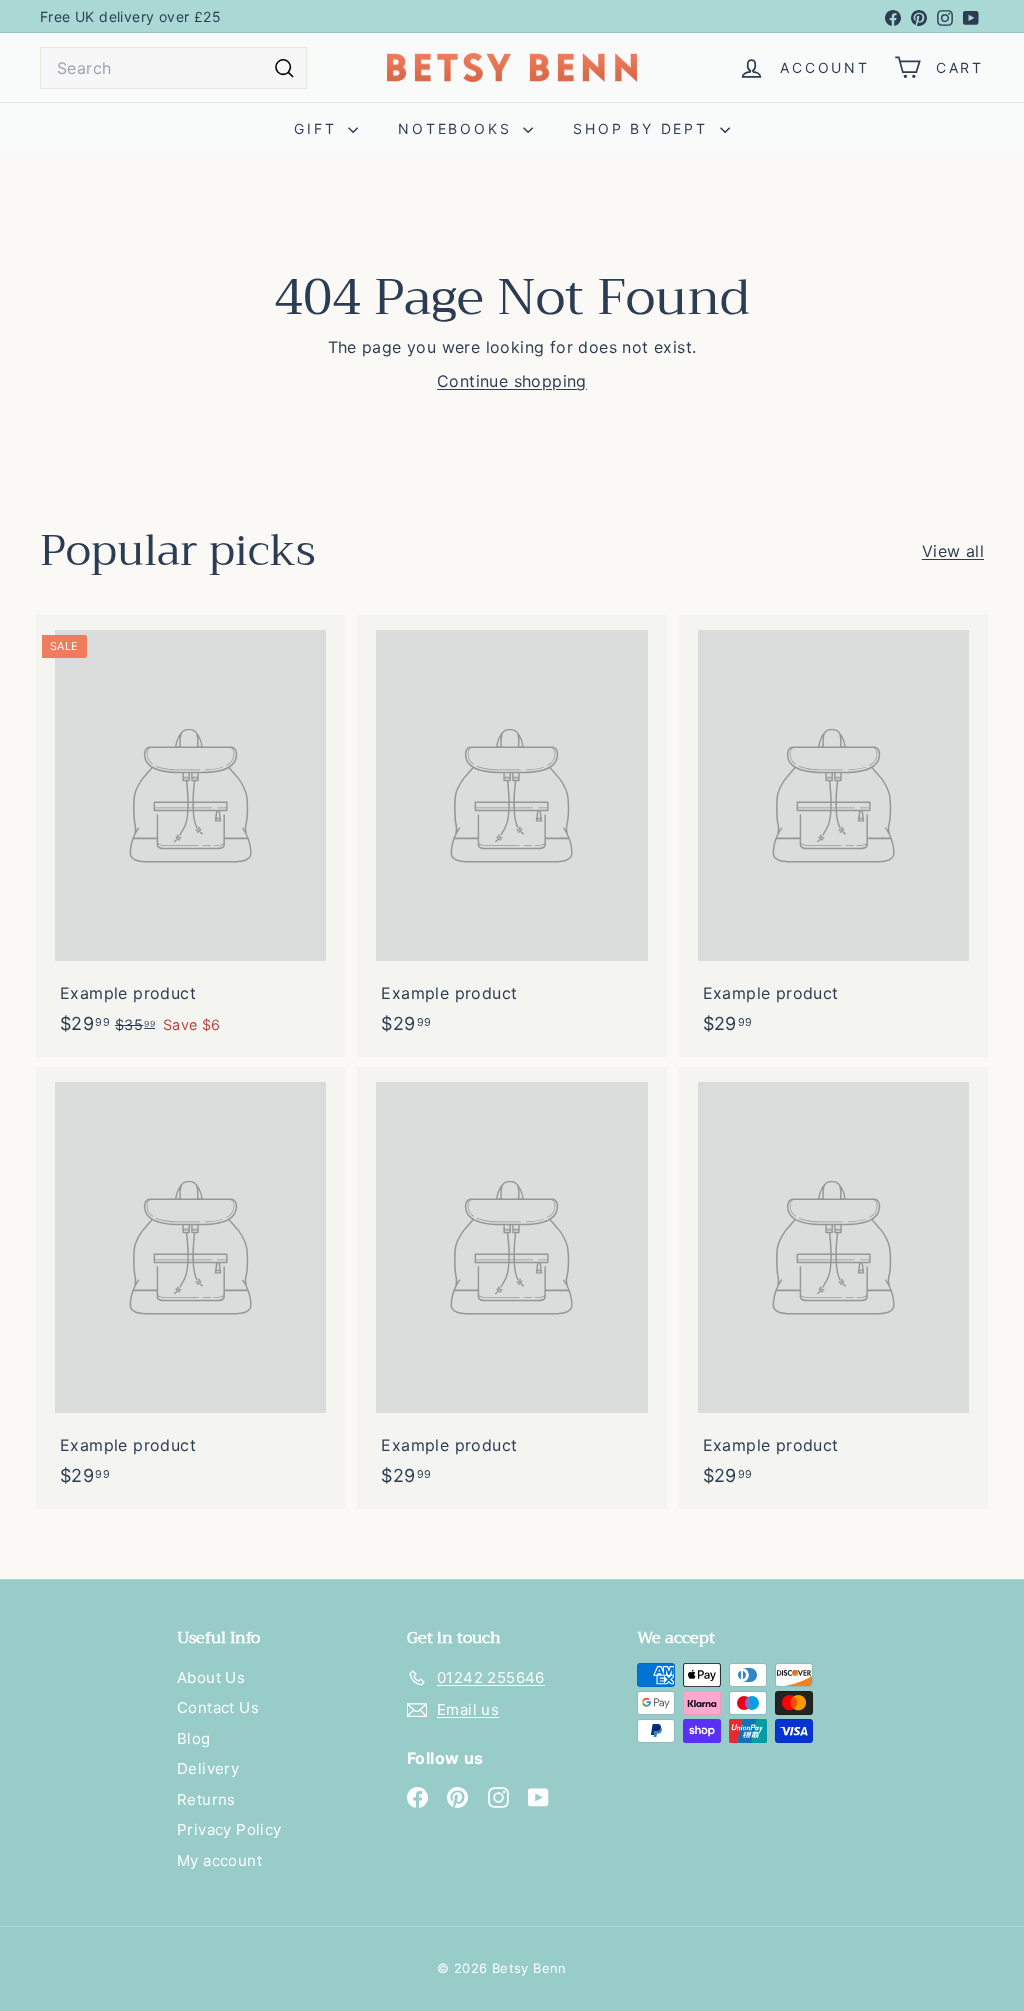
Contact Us (218, 1707)
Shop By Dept (643, 128)
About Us (211, 1677)
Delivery (208, 1768)
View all (953, 551)
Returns (206, 1799)
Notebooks (458, 128)
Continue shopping (512, 381)
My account (219, 1860)
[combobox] (173, 68)
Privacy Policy (229, 1829)
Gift (318, 128)
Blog (194, 1738)
